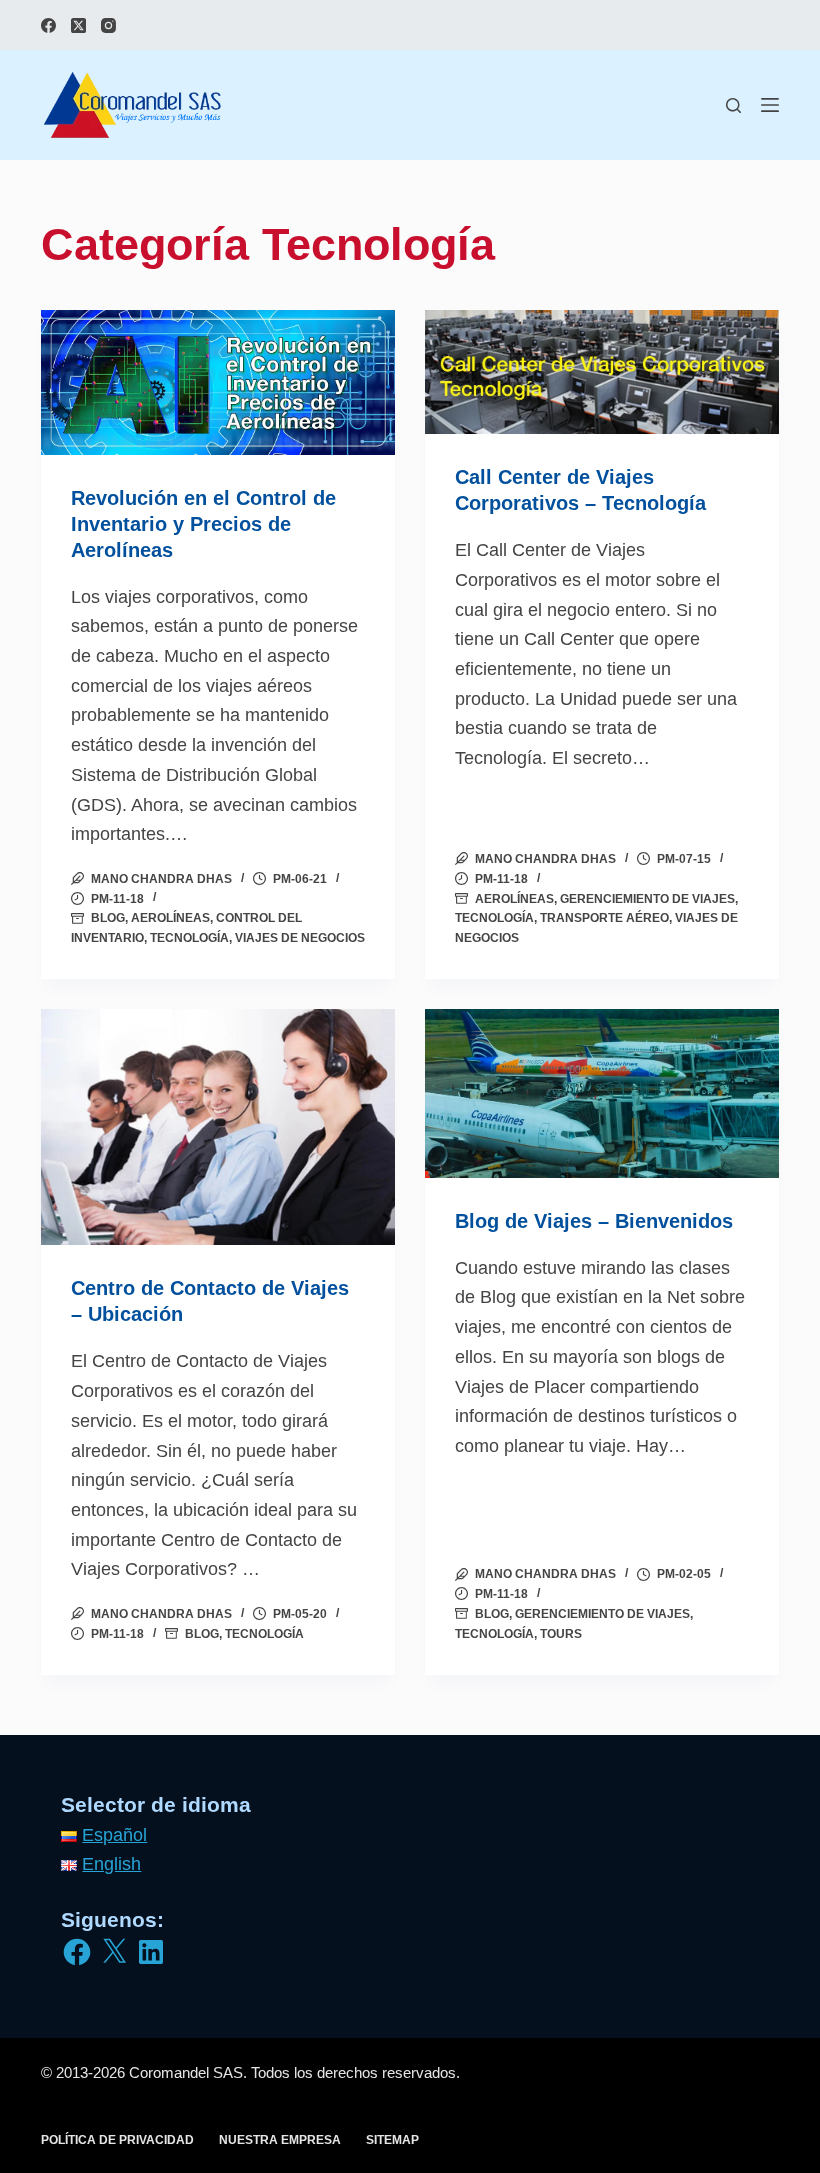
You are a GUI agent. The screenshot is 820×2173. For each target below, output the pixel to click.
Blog (108, 918)
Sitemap (392, 2140)
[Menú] (770, 105)
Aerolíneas (170, 918)
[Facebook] (48, 25)
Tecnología (189, 938)
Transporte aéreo (604, 918)
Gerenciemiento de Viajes (647, 899)
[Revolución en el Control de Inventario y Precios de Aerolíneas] (218, 382)
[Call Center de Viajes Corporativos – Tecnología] (602, 372)
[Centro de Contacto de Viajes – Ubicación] (218, 1127)
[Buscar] (733, 105)
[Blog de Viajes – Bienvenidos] (602, 1093)
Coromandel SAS (186, 2072)
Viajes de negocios (300, 938)
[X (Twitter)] (78, 25)
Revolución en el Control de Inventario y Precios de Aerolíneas (203, 524)
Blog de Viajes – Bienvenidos (594, 1221)
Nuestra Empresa (280, 2140)
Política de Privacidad (117, 2140)
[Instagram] (108, 25)
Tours (561, 1634)
